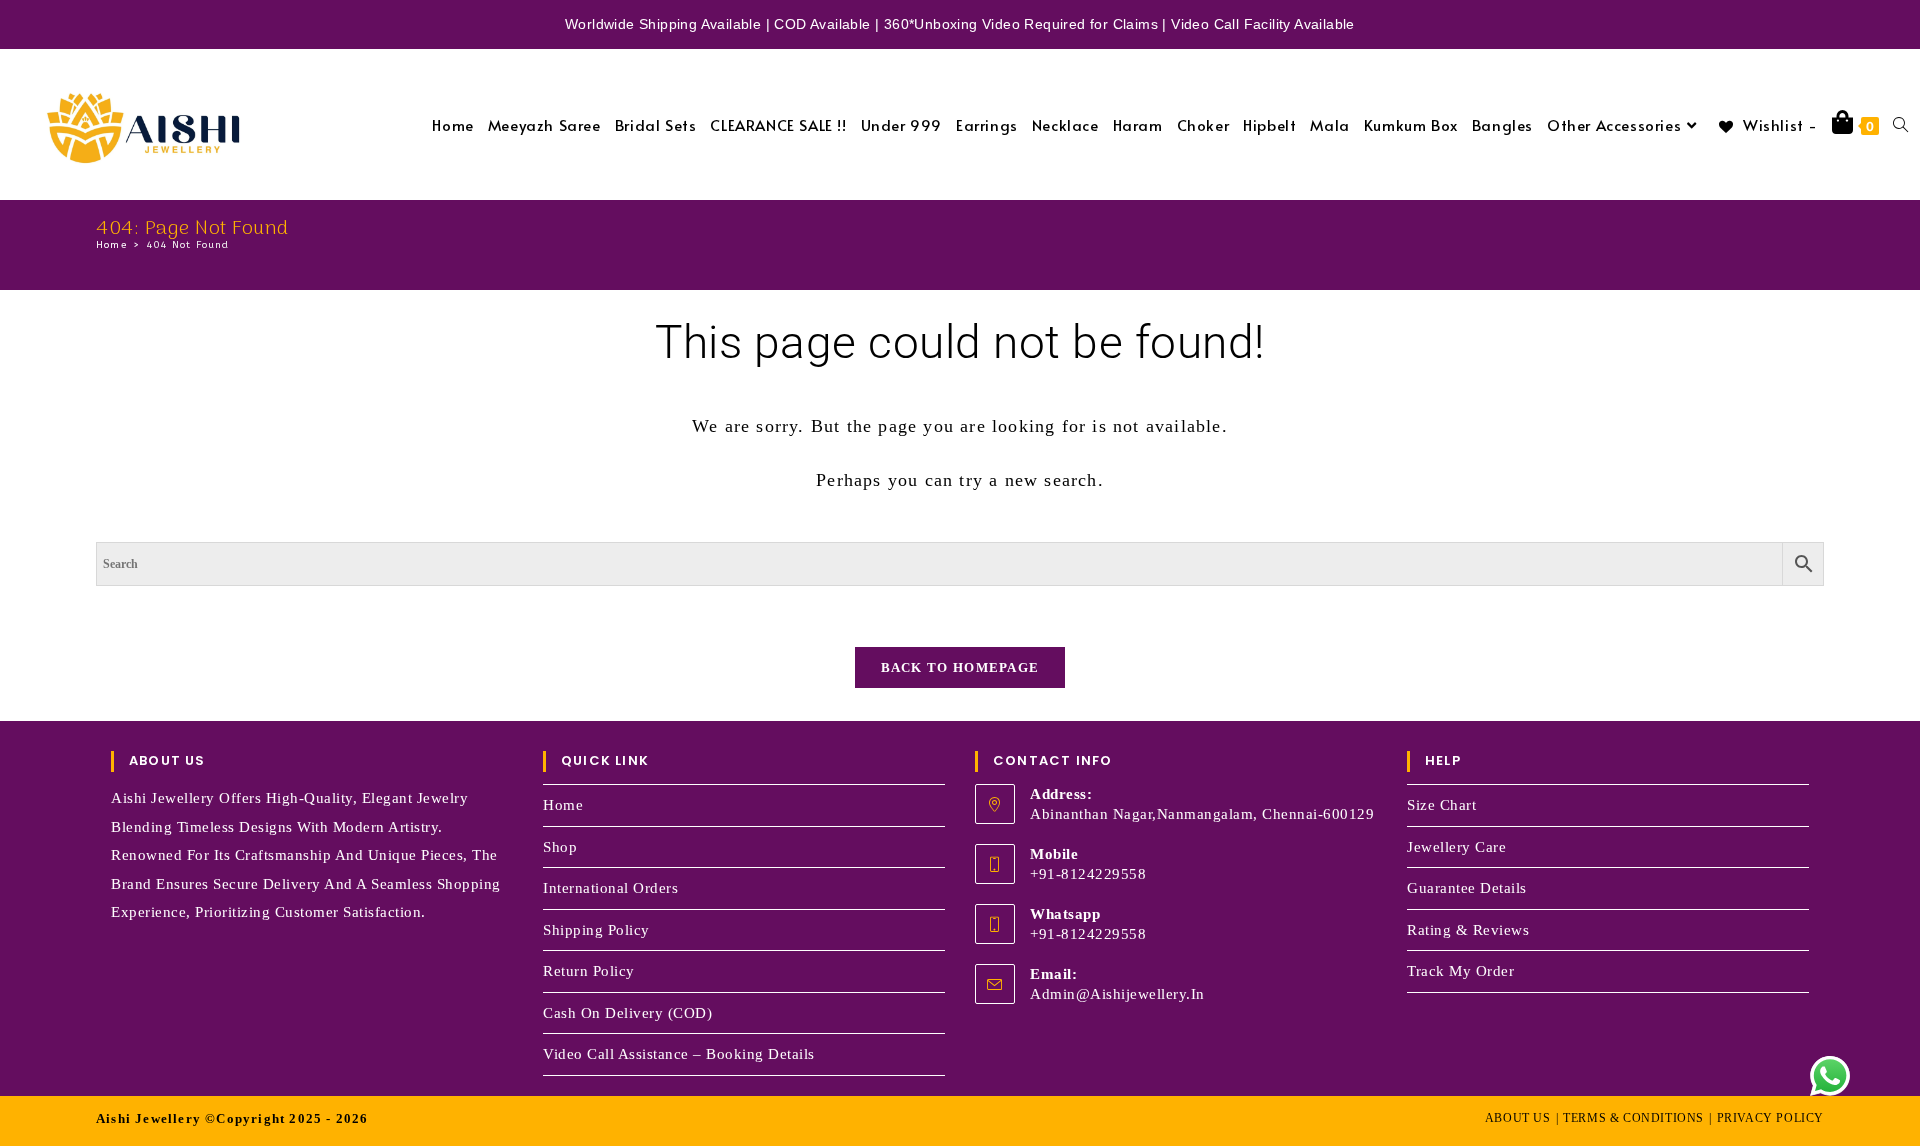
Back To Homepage (960, 667)
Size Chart (1441, 805)
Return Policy (589, 971)
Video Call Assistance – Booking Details (679, 1054)
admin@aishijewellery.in (1117, 994)
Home (563, 805)
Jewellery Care (1456, 847)
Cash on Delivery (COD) (627, 1013)
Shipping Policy (596, 930)
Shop (560, 847)
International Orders (610, 888)
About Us (1518, 1118)
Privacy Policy (1770, 1118)
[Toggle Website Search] (1900, 124)
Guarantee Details (1467, 888)
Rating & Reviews (1468, 930)
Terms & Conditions (1633, 1118)
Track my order (1460, 971)
